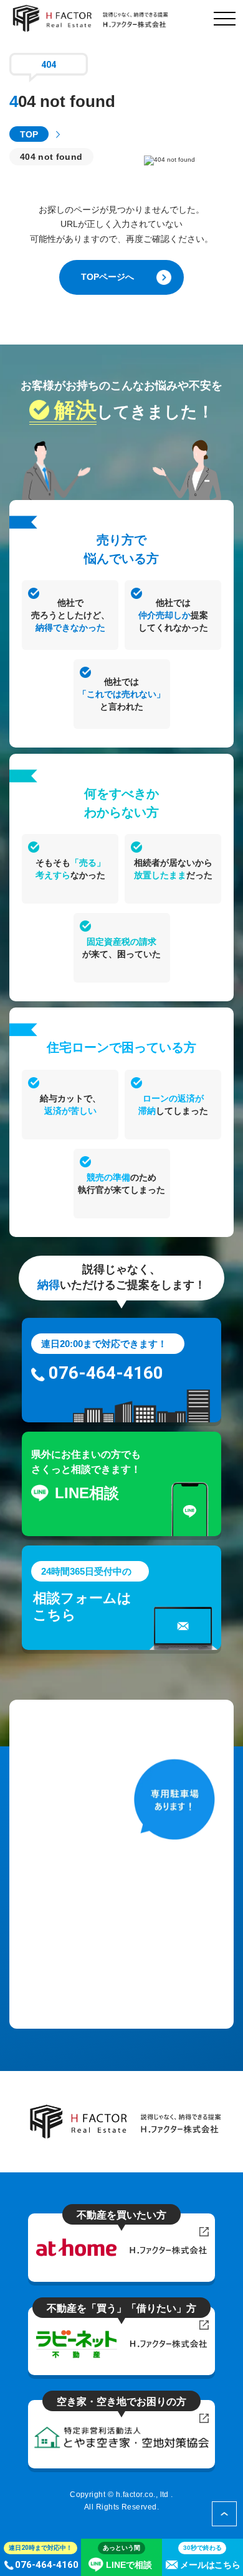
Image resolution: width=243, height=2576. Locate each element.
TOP (29, 134)
